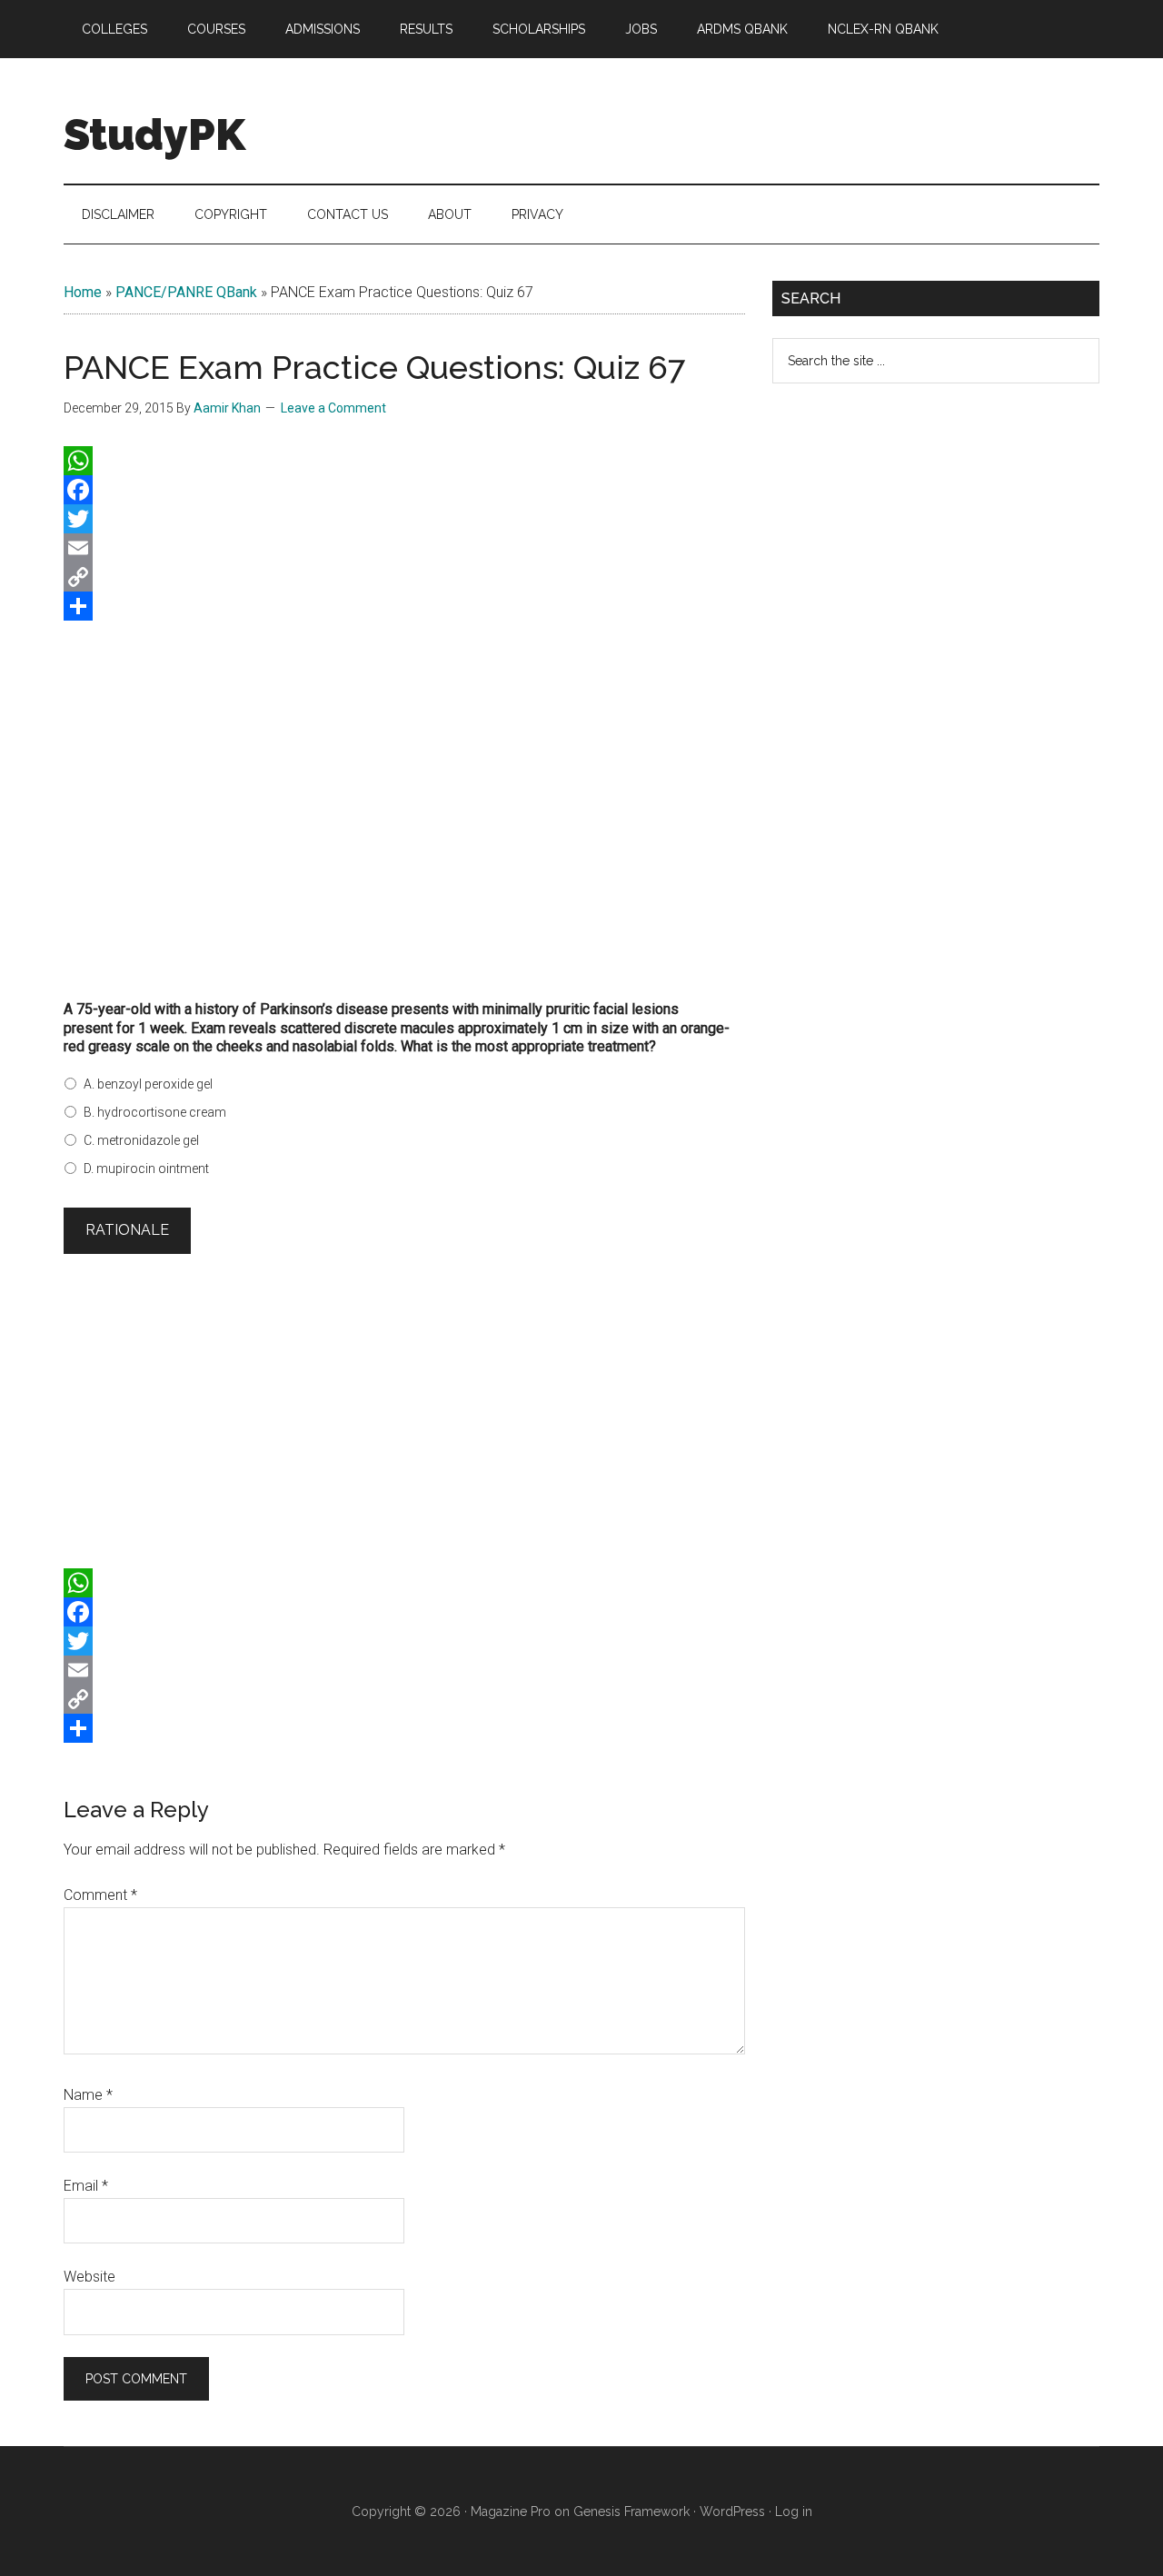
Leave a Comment (333, 408)
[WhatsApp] (404, 461)
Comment (100, 1895)
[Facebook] (404, 490)
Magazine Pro (511, 2511)
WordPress (732, 2511)
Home (83, 292)
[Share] (404, 606)
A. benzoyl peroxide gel (148, 1084)
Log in (794, 2511)
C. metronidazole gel (141, 1140)
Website (89, 2277)
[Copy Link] (404, 577)
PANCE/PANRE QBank (186, 292)
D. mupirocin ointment (146, 1169)
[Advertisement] (404, 819)
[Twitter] (404, 519)
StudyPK (154, 134)
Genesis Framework (631, 2511)
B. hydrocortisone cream (155, 1112)
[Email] (404, 548)
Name (88, 2095)
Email (86, 2186)
